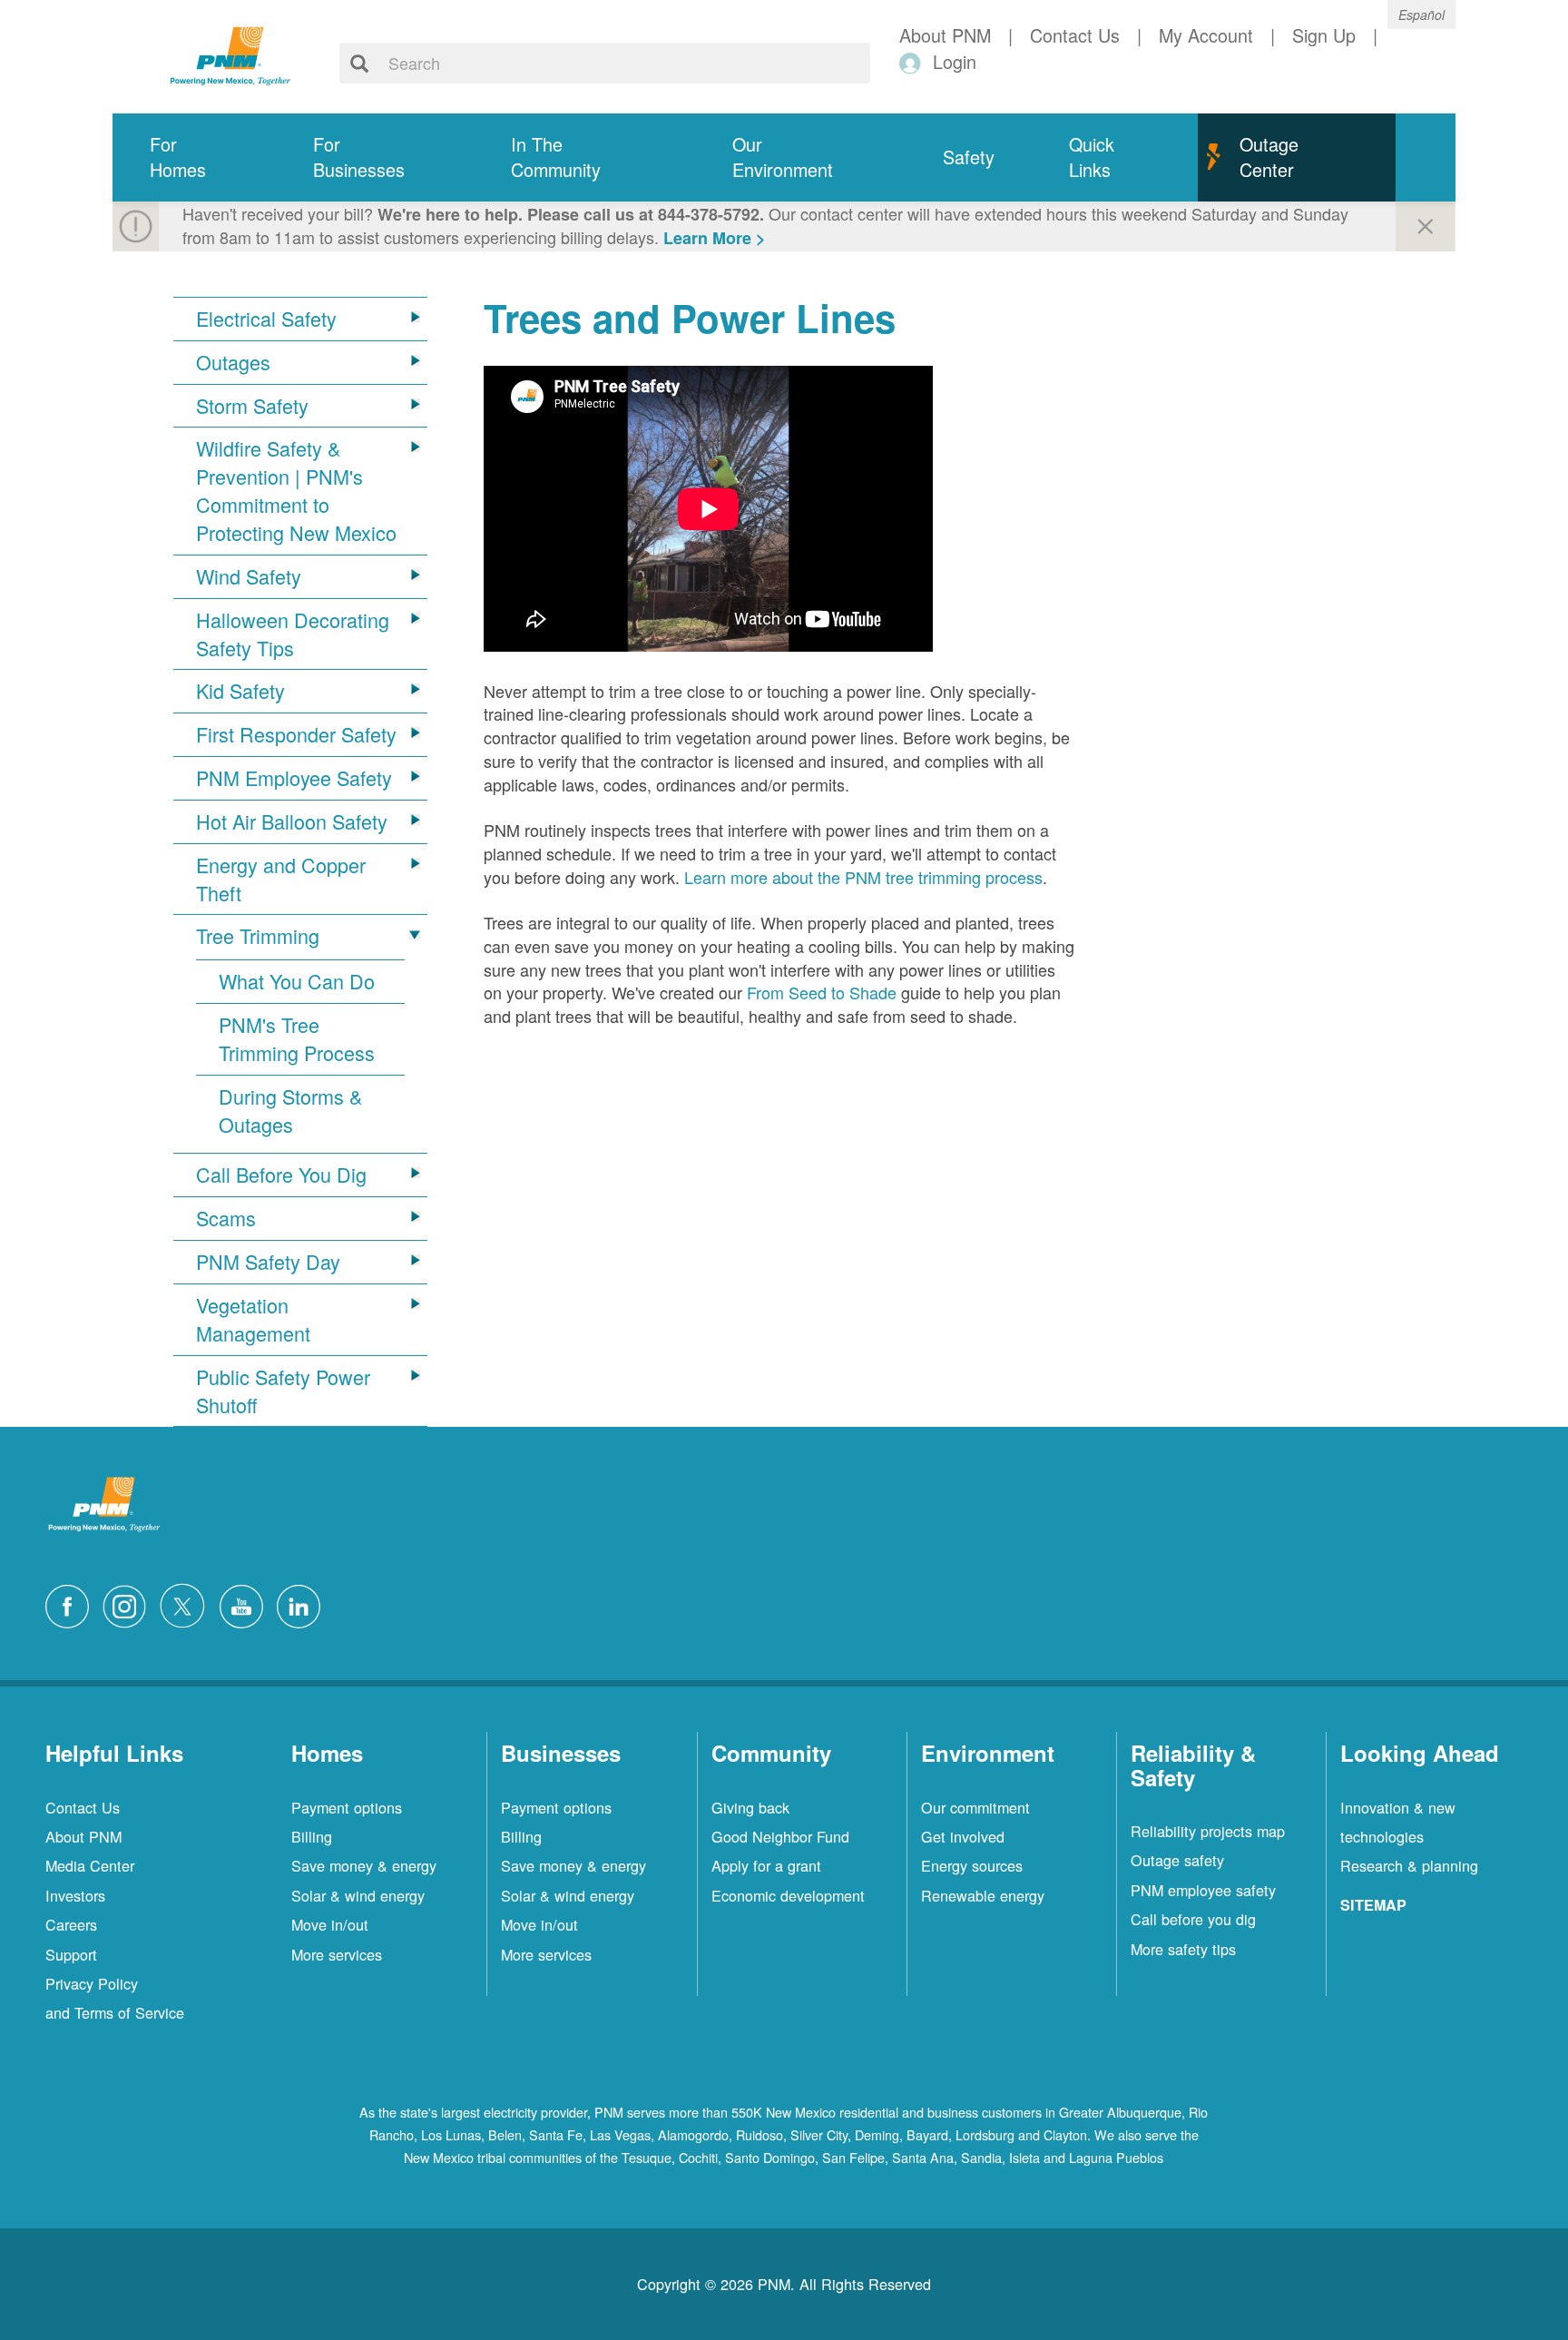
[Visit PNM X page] (187, 1604)
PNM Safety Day (268, 1262)
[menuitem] (194, 157)
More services (337, 1954)
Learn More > (715, 238)
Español (1421, 15)
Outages (233, 362)
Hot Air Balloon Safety (292, 821)
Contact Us (83, 1807)
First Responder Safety (296, 734)
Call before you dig (1193, 1919)
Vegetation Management (253, 1319)
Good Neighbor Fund (780, 1836)
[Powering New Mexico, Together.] (230, 54)
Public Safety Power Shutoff (283, 1391)
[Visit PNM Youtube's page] (246, 1604)
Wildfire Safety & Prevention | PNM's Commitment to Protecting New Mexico (296, 491)
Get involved (963, 1836)
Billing (312, 1836)
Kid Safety (240, 691)
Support (71, 1954)
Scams (226, 1218)
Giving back (750, 1807)
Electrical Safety (266, 319)
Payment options (347, 1807)
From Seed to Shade (822, 992)
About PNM (83, 1836)
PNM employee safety (1203, 1890)
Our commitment (975, 1807)
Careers (71, 1924)
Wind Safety (249, 576)
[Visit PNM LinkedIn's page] (303, 1604)
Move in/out (330, 1924)
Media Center (90, 1865)
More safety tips (1183, 1949)
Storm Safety (252, 406)
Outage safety (1177, 1860)
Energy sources (972, 1865)
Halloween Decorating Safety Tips (293, 634)
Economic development (788, 1895)
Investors (75, 1895)
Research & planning (1409, 1865)
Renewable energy (983, 1895)
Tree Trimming (258, 936)
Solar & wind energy (358, 1895)
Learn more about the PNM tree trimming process (863, 877)
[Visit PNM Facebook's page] (72, 1604)
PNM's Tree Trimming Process (297, 1039)
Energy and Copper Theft (281, 879)
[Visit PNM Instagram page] (129, 1604)
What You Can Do (297, 981)
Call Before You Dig (281, 1175)
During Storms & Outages (290, 1111)
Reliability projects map (1208, 1831)
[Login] (913, 62)
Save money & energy (364, 1865)
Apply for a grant (766, 1865)
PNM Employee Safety (294, 778)
